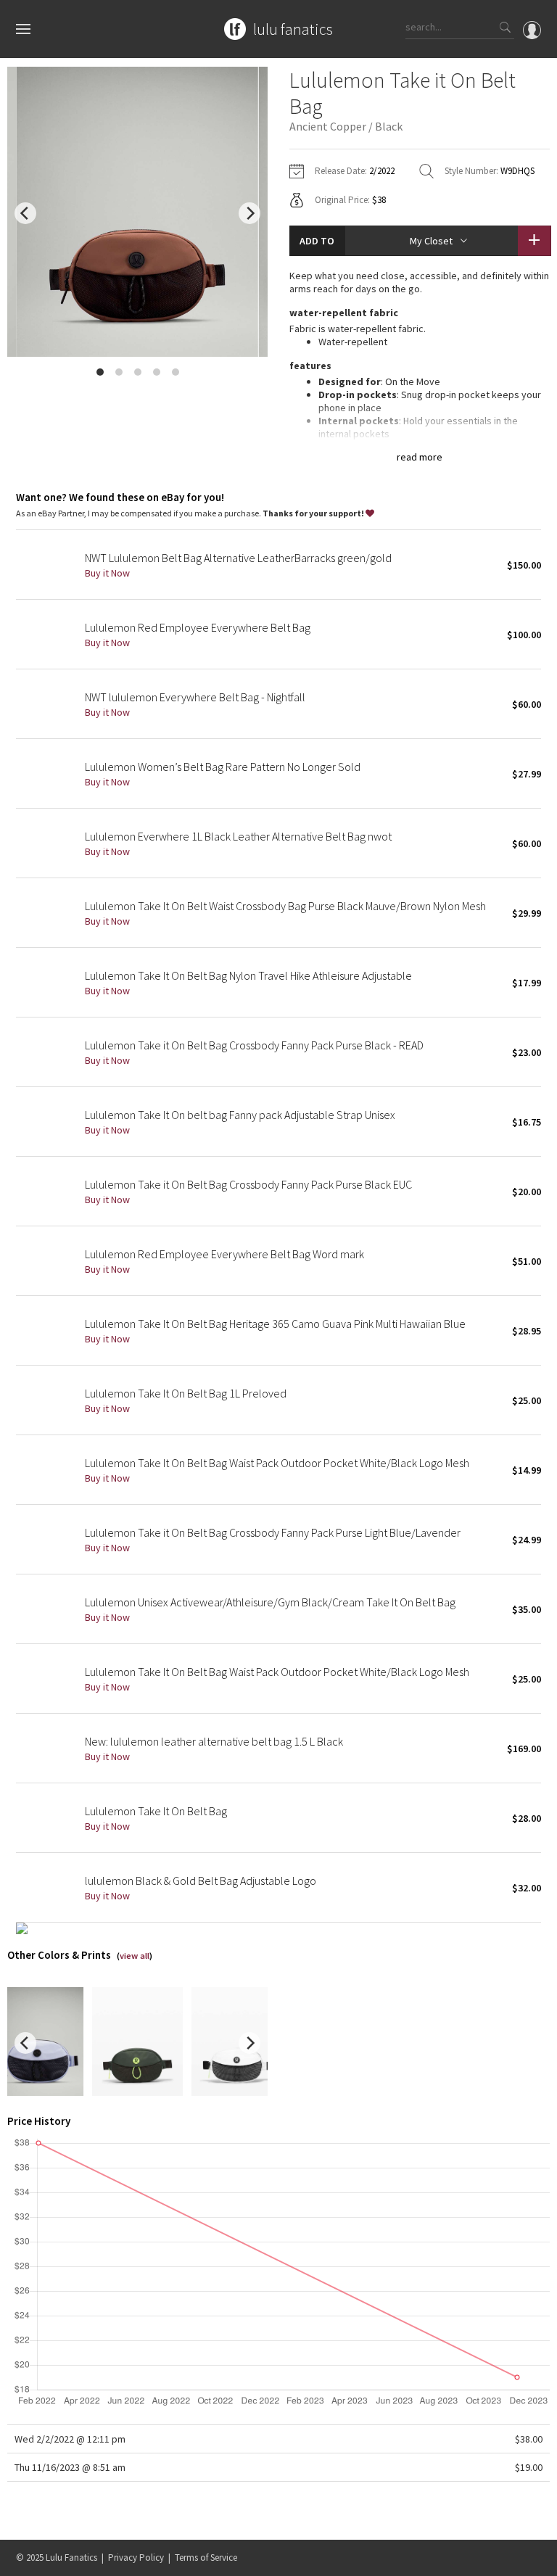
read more (420, 457)
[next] (249, 213)
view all (135, 1956)
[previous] (25, 213)
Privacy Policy (136, 2558)
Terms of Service (206, 2558)
